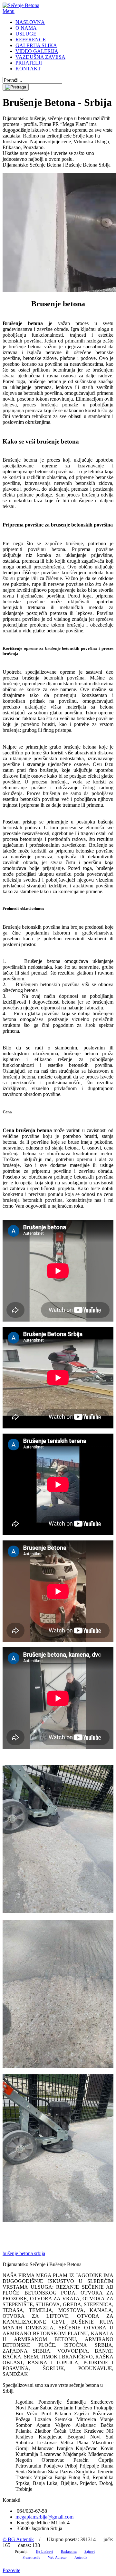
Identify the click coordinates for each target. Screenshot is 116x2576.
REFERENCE (31, 40)
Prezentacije (31, 2557)
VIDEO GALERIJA (37, 51)
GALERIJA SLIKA (36, 45)
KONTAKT (28, 69)
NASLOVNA (30, 22)
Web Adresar (57, 2557)
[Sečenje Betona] (21, 5)
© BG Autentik (18, 2539)
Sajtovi (90, 2551)
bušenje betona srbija (24, 2253)
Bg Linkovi (45, 2551)
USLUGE (26, 34)
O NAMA (26, 28)
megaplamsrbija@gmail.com (44, 2517)
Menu (9, 11)
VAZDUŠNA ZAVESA (40, 57)
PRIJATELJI (29, 63)
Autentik (81, 2557)
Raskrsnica (69, 2551)
